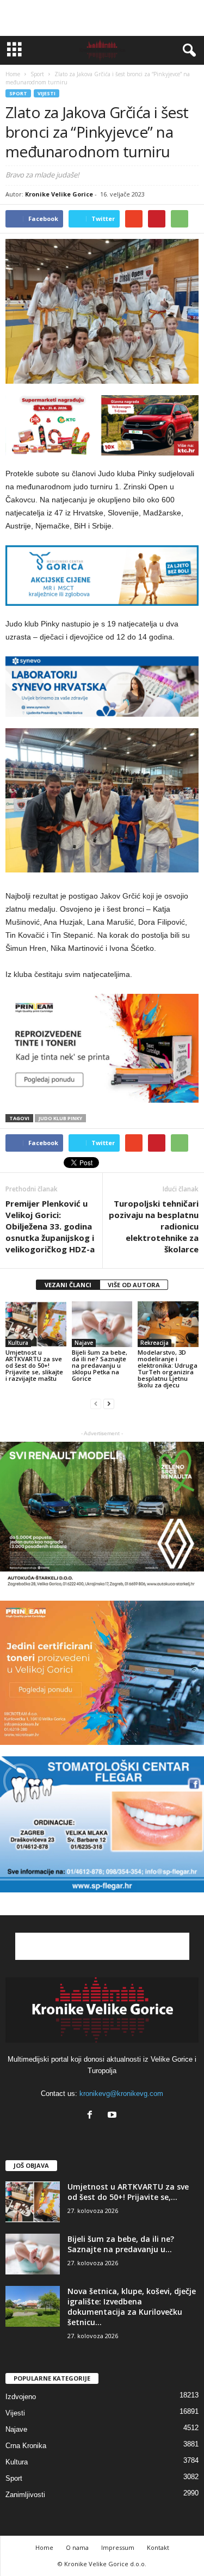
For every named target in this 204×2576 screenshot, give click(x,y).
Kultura (18, 1343)
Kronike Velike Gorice (59, 194)
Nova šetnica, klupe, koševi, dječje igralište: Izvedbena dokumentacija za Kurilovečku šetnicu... (132, 2307)
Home (13, 74)
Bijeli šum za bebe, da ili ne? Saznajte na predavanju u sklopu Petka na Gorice (100, 1365)
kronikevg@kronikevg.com (121, 2094)
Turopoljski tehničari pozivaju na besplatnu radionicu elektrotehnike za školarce (154, 1226)
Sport (18, 93)
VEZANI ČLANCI (68, 1285)
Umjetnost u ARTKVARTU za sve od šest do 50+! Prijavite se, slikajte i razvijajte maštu (34, 1365)
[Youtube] (113, 2116)
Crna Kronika (26, 2446)
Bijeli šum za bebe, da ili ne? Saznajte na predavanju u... (121, 2244)
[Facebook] (92, 2116)
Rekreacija (154, 1343)
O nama (77, 2547)
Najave (84, 1343)
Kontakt (158, 2547)
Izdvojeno (21, 2397)
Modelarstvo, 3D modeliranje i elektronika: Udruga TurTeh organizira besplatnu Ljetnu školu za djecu (168, 1369)
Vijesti (47, 93)
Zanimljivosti (25, 2495)
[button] (187, 51)
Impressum (118, 2547)
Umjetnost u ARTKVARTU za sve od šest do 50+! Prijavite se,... (128, 2192)
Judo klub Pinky (60, 1118)
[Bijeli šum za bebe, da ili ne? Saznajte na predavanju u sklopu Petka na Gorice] (102, 1324)
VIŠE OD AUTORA (134, 1285)
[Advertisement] (102, 18)
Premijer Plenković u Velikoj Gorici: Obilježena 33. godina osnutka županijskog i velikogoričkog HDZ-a (50, 1226)
